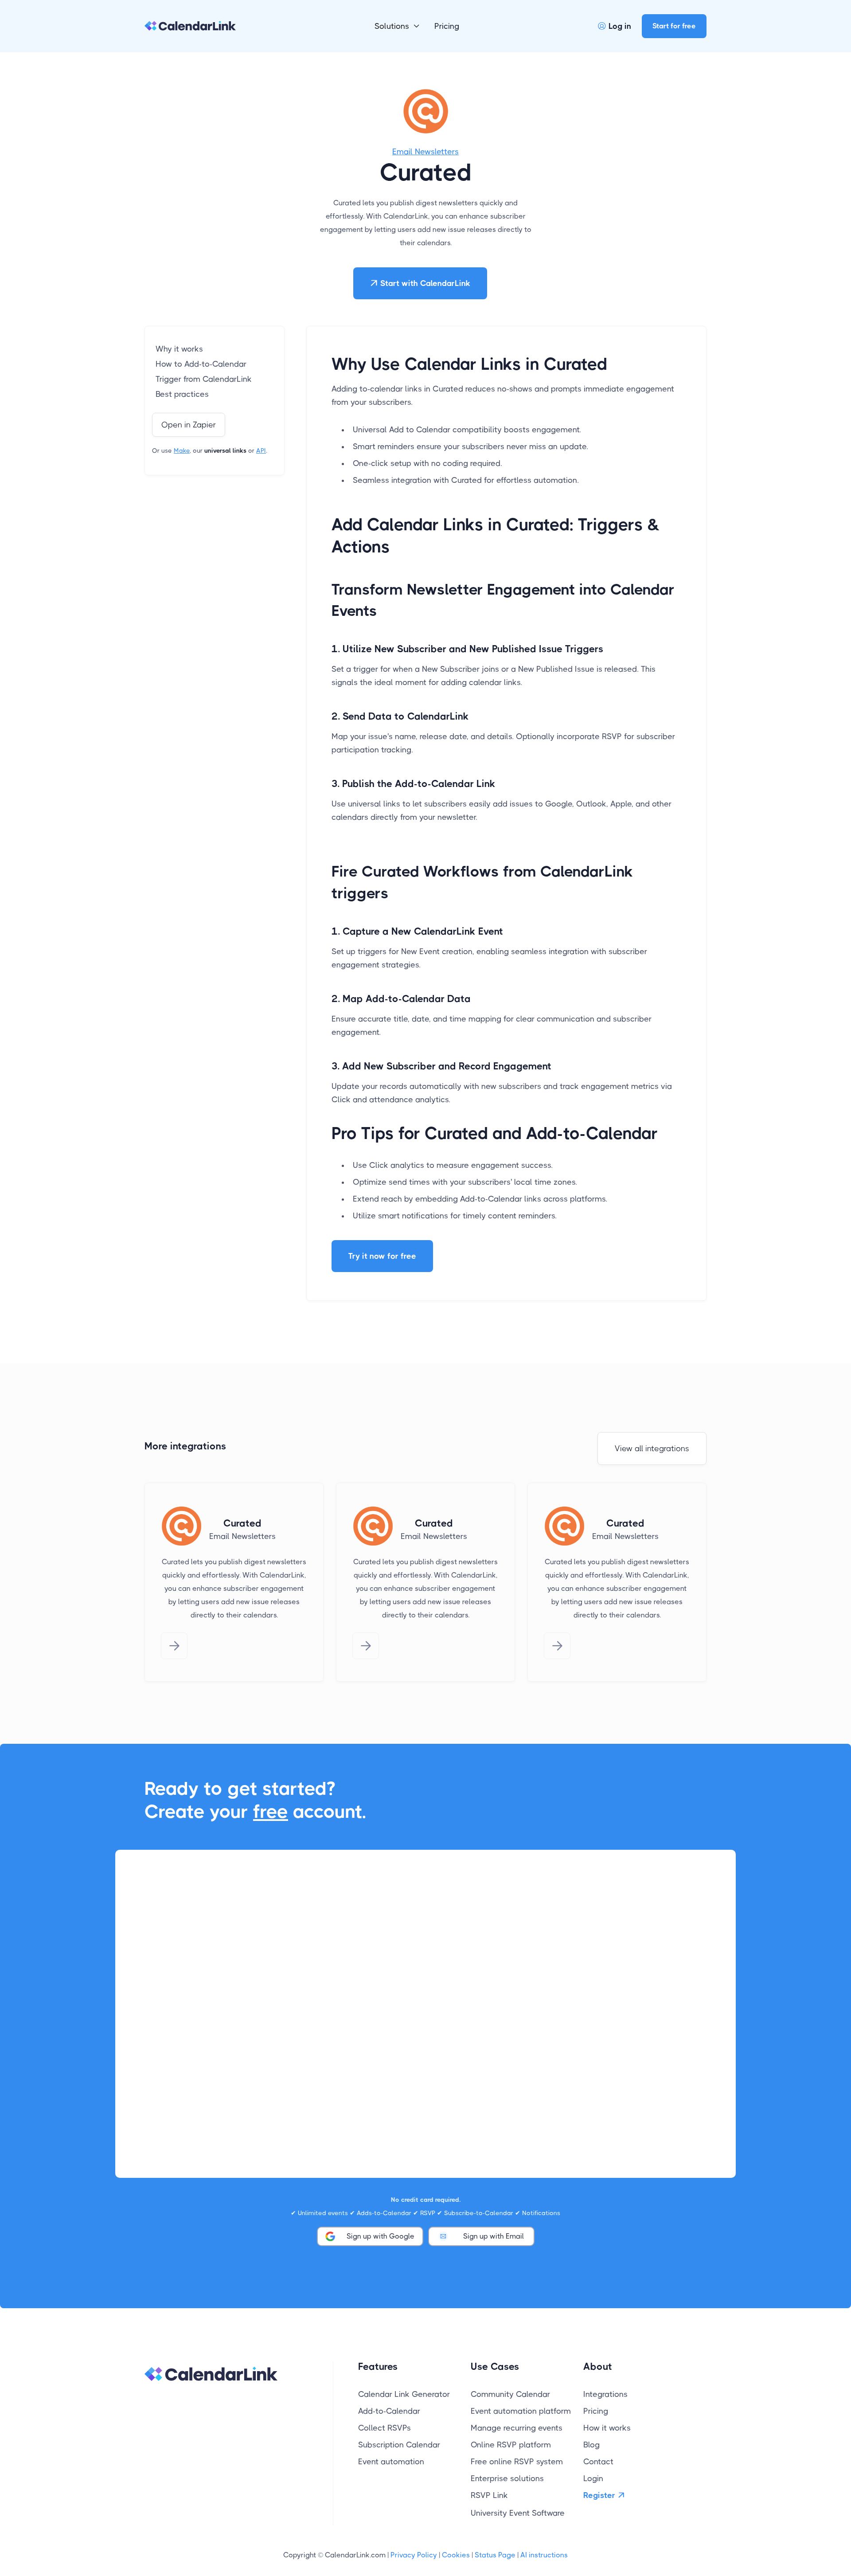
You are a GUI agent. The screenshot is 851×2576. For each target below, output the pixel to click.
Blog (591, 2445)
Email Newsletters (425, 152)
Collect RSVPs (385, 2428)
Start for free (674, 26)
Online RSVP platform (511, 2445)
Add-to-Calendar (389, 2411)
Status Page (495, 2555)
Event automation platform (521, 2411)
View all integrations (652, 1449)
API (261, 450)
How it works (607, 2428)
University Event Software (518, 2513)
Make (182, 450)
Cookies (456, 2555)
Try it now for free (382, 1256)
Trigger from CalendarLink (204, 379)
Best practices (182, 394)
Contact (598, 2462)
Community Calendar (510, 2394)
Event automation (391, 2462)
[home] (190, 26)
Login (593, 2478)
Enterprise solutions (507, 2478)
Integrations (605, 2394)
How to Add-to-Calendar (201, 364)
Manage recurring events (517, 2428)
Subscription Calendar (399, 2445)
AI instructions (544, 2555)
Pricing (447, 26)
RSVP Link (489, 2495)
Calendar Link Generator (404, 2394)
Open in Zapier (189, 425)
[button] (397, 26)
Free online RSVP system (517, 2462)
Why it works (179, 349)
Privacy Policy (414, 2555)
